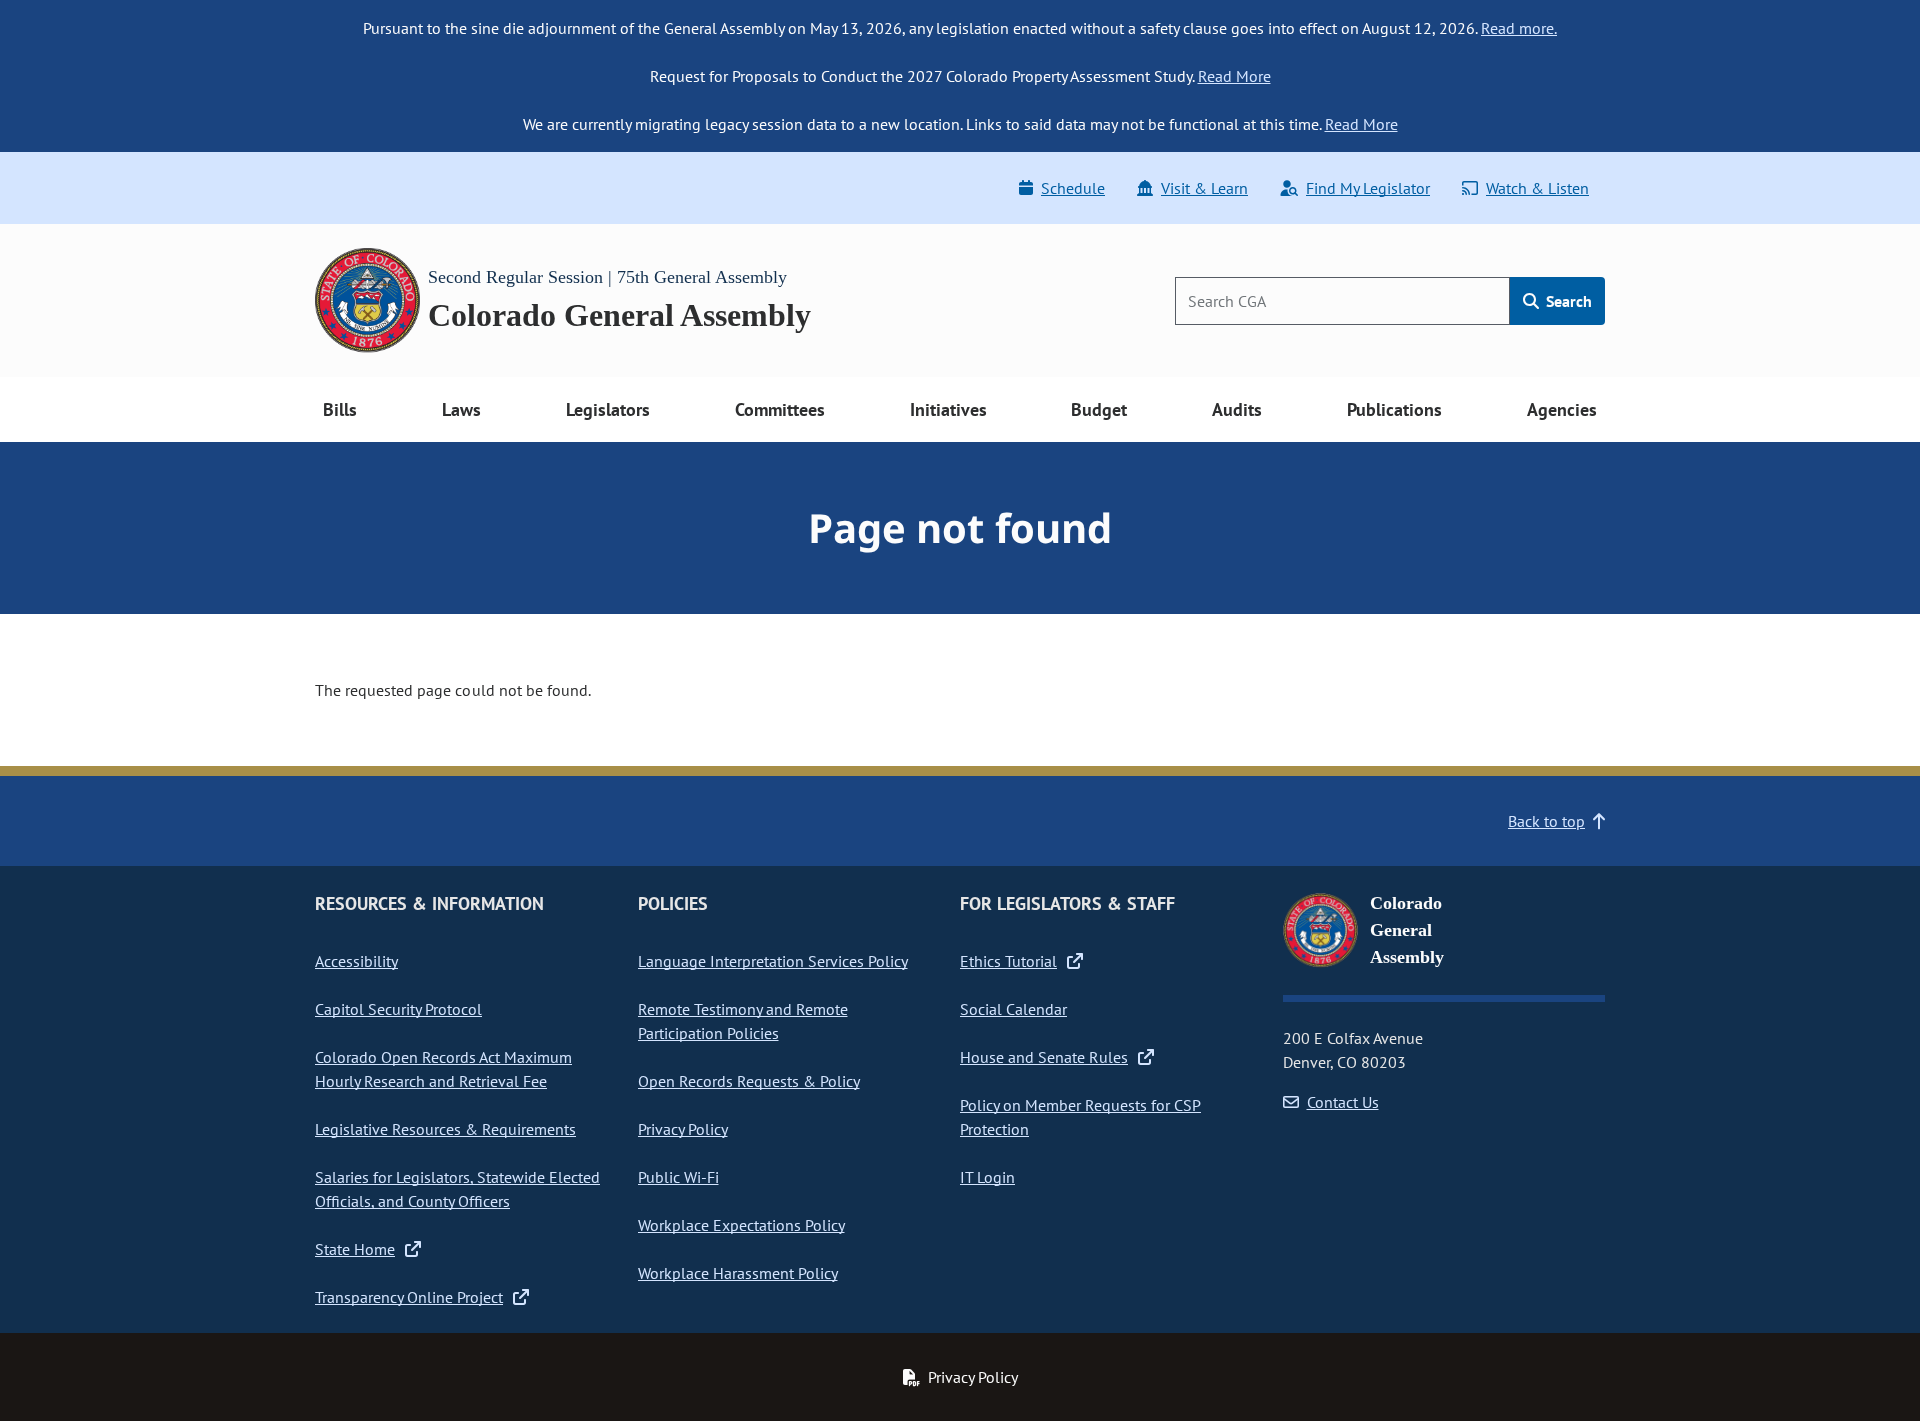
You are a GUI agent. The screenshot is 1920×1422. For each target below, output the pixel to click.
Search (1567, 301)
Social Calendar (1013, 1009)
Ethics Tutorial (1008, 961)
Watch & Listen (1537, 188)
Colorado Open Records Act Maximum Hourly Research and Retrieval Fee (443, 1069)
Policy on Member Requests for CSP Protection (1080, 1117)
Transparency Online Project (409, 1297)
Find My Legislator (1368, 188)
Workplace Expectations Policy (741, 1225)
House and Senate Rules (1044, 1057)
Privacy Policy (683, 1129)
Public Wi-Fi (678, 1177)
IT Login (987, 1177)
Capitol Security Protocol (398, 1009)
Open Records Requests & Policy (749, 1081)
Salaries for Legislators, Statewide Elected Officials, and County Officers (457, 1189)
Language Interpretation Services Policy (773, 961)
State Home (355, 1249)
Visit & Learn (1204, 188)
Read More (1234, 76)
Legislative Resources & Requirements (445, 1129)
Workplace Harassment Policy (738, 1273)
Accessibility (356, 961)
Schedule (1073, 188)
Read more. (1519, 28)
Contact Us (1343, 1102)
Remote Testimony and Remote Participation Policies (743, 1021)
